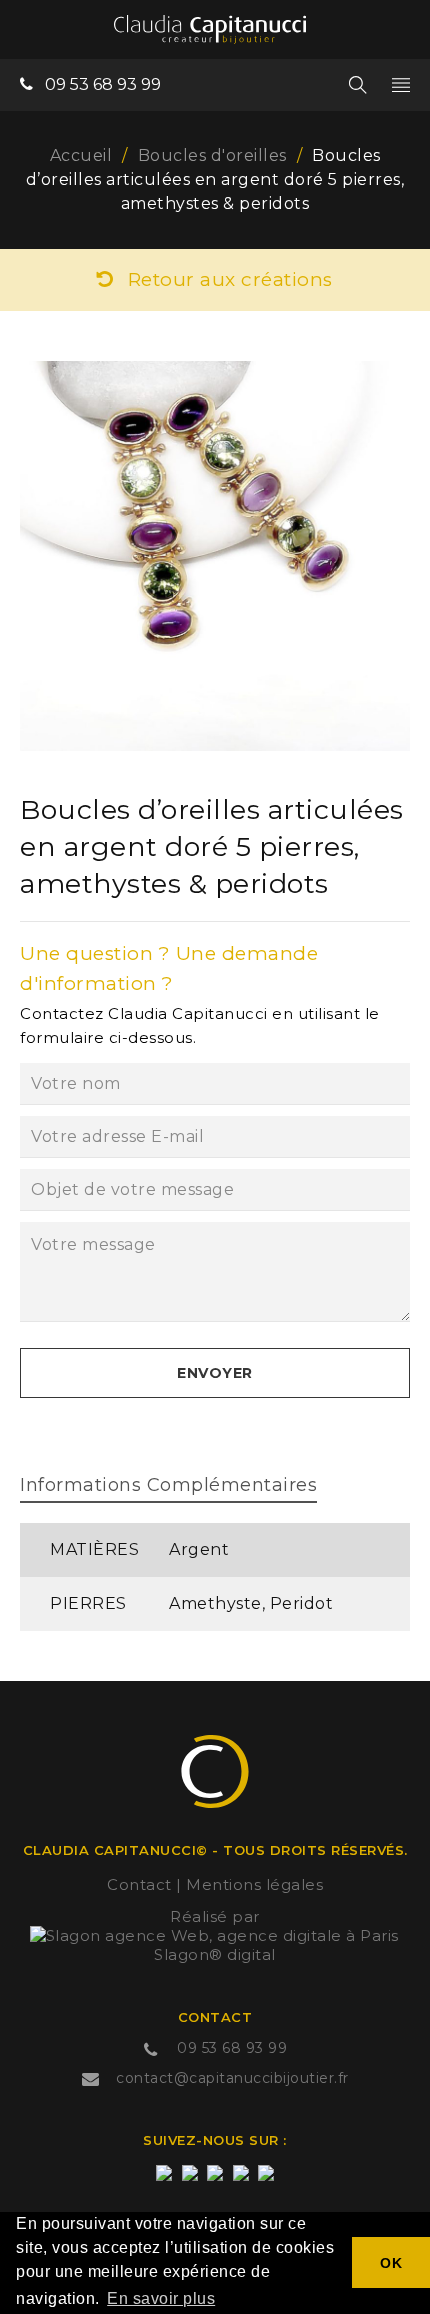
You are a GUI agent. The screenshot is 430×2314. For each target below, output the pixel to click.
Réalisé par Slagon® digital (215, 1935)
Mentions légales (254, 1884)
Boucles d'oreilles (212, 155)
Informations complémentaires (168, 1485)
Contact (139, 1884)
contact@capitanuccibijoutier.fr (232, 2078)
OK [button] (391, 2263)
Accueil (81, 155)
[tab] (168, 1487)
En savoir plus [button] (161, 2298)
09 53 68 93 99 (103, 84)
